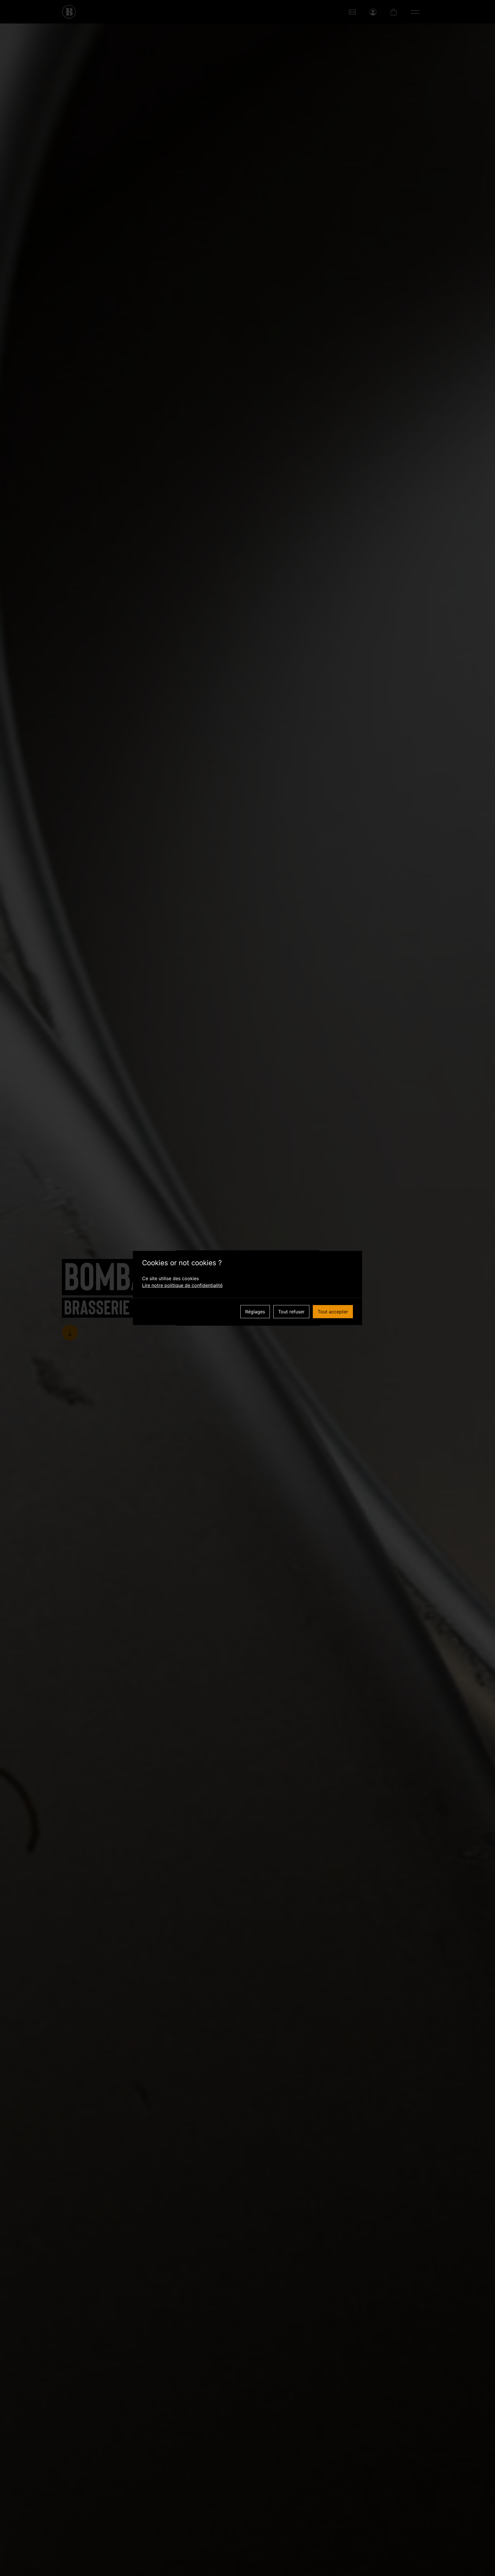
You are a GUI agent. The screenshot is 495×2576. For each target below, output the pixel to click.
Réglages (255, 1312)
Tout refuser (291, 1312)
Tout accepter (333, 1312)
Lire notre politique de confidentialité (182, 1285)
